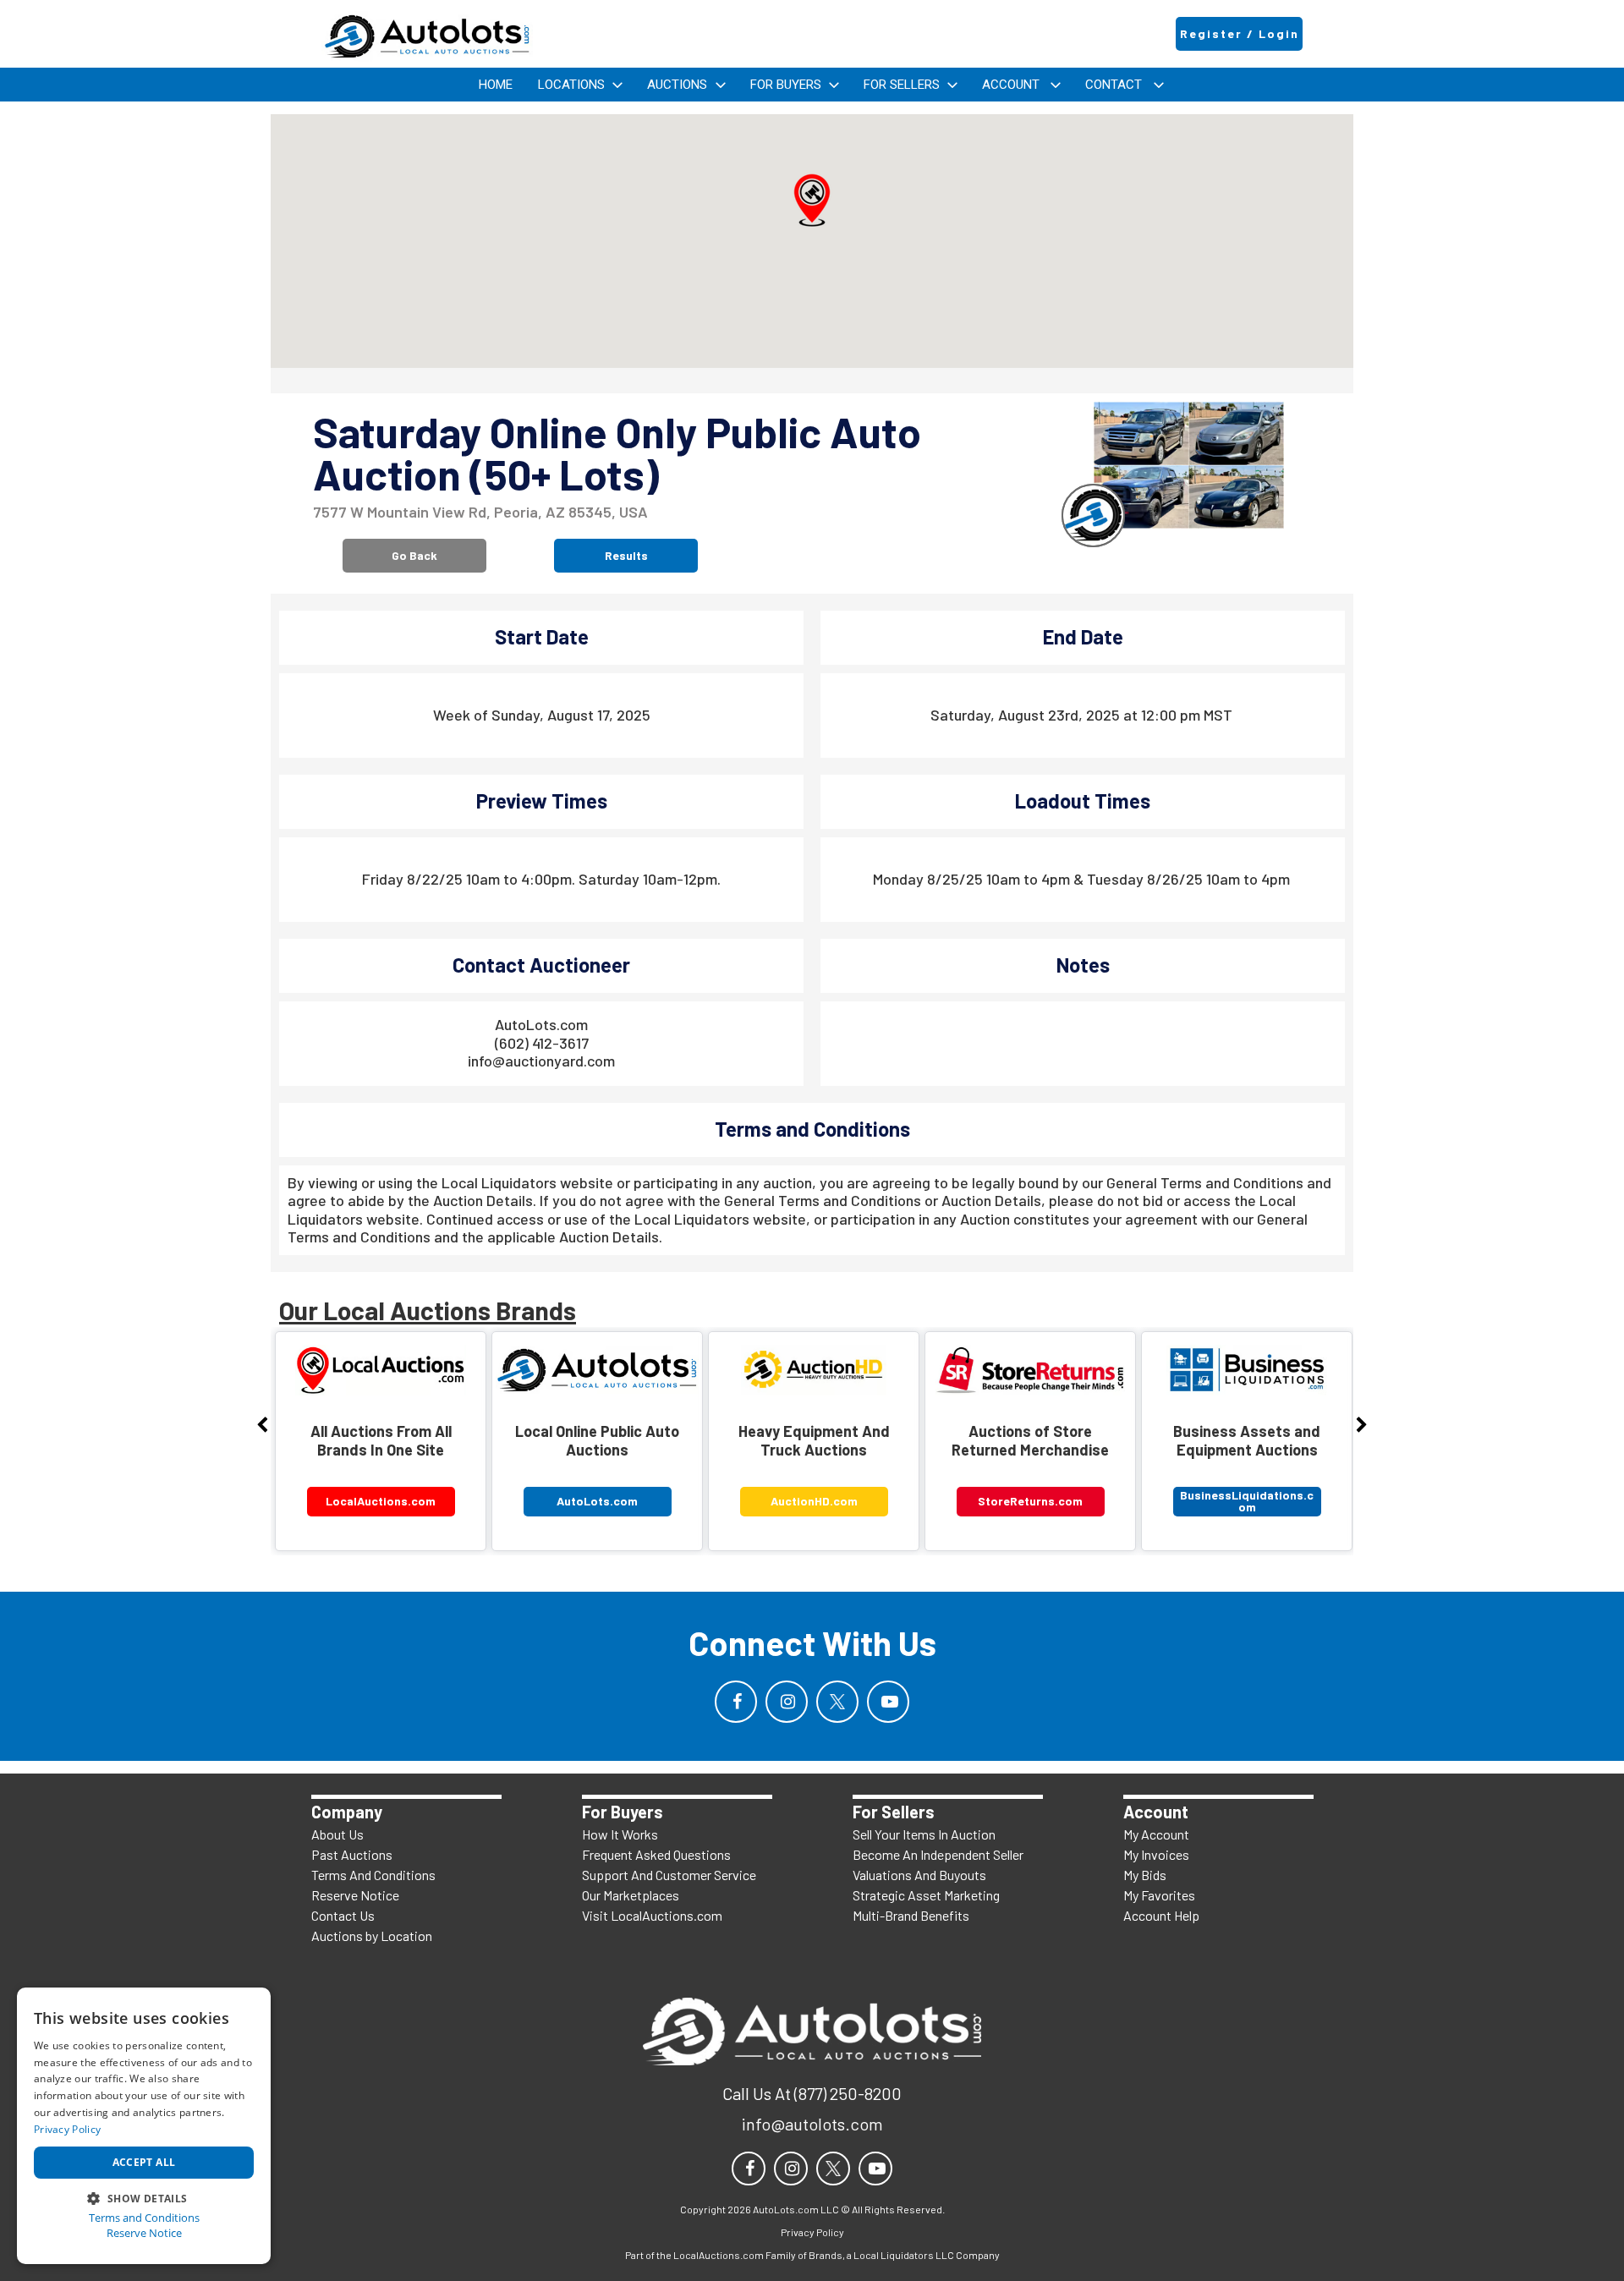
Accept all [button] (144, 2162)
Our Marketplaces (631, 1895)
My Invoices (1156, 1854)
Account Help (1161, 1915)
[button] (812, 200)
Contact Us (343, 1915)
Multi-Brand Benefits (911, 1915)
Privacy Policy (67, 2129)
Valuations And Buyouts (919, 1875)
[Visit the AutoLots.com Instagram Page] (787, 1702)
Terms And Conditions (373, 1875)
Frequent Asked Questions (656, 1854)
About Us (337, 1834)
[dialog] (144, 2126)
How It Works (620, 1834)
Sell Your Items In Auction (924, 1834)
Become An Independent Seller (938, 1854)
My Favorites (1159, 1895)
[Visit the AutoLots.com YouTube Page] (888, 1702)
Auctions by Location (372, 1936)
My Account (1156, 1834)
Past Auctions (352, 1854)
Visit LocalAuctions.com (652, 1915)
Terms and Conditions (144, 2218)
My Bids (1145, 1875)
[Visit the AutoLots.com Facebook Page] (736, 1702)
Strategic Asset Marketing (926, 1895)
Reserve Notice (355, 1895)
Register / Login (1240, 33)
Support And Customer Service (669, 1875)
